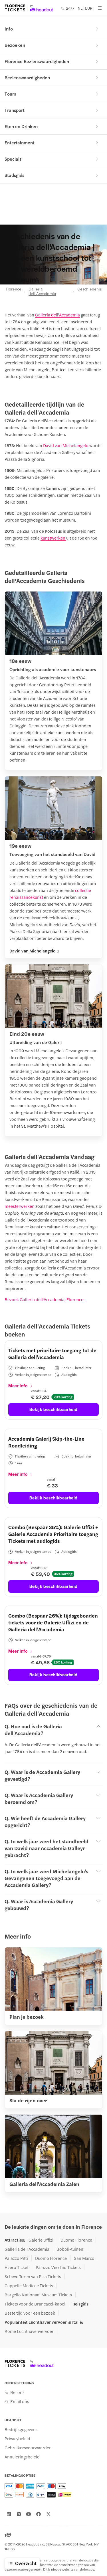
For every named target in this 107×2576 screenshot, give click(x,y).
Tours (10, 94)
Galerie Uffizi (41, 2240)
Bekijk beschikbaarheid (53, 1409)
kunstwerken (53, 538)
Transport (15, 110)
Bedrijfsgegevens (21, 2429)
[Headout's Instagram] (19, 2514)
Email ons (20, 2401)
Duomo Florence (76, 2240)
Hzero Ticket (17, 2267)
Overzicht (26, 2563)
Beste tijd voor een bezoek (30, 2313)
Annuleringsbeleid (22, 2457)
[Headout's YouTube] (29, 2514)
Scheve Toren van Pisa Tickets (33, 2276)
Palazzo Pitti (16, 2258)
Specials (13, 159)
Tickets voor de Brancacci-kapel (35, 2304)
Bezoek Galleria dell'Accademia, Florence (44, 1299)
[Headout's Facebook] (39, 2514)
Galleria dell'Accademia (42, 291)
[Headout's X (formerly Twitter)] (49, 2514)
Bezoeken (15, 45)
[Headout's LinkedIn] (9, 2514)
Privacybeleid (17, 2438)
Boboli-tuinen (70, 2249)
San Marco (84, 2258)
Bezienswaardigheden (27, 77)
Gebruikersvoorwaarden (28, 2448)
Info (9, 29)
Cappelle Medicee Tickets (29, 2286)
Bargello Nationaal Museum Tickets (38, 2295)
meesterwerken (20, 1206)
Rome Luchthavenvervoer (29, 2331)
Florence (13, 289)
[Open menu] (100, 8)
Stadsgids (14, 175)
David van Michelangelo (65, 445)
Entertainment (20, 143)
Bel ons (17, 2392)
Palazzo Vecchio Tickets (58, 2267)
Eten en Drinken (21, 126)
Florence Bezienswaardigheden (37, 61)
